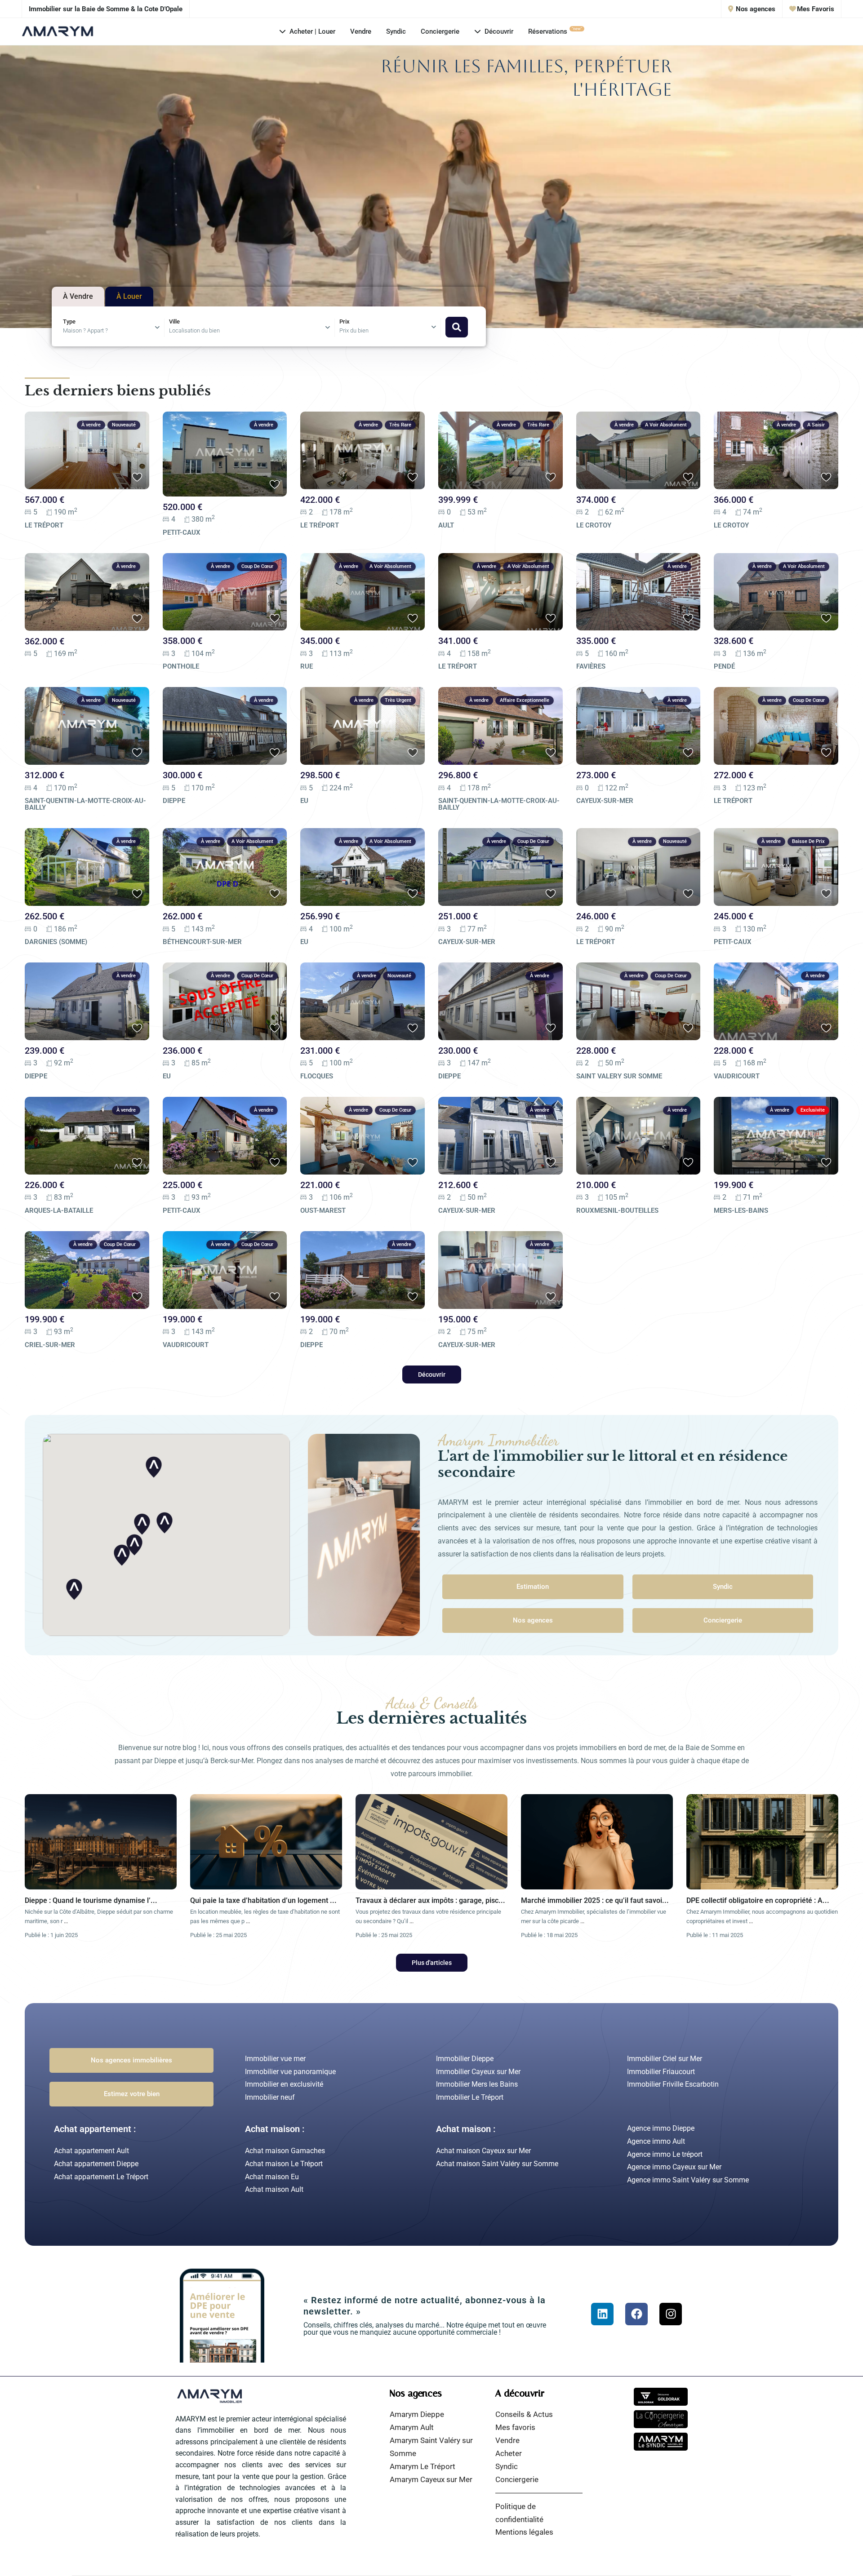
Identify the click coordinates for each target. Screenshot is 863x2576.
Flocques (317, 1076)
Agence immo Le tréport (665, 2154)
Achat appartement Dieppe (96, 2164)
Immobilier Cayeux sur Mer (478, 2072)
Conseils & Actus (524, 2414)
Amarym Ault (412, 2427)
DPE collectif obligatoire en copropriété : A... (758, 1900)
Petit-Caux (182, 532)
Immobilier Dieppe (465, 2059)
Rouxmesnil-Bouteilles (617, 1210)
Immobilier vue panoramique (290, 2072)
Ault (446, 525)
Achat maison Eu (272, 2177)
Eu (304, 801)
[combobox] (114, 328)
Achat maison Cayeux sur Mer (483, 2151)
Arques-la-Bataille (59, 1210)
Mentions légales (524, 2532)
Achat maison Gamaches (285, 2151)
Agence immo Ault (656, 2141)
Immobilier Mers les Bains (477, 2084)
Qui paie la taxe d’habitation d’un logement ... (263, 1900)
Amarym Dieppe (417, 2414)
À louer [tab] (129, 297)
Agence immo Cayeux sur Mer (674, 2167)
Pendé (724, 666)
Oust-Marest (323, 1210)
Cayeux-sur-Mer (605, 801)
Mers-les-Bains (741, 1210)
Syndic (396, 31)
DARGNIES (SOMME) (56, 942)
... (66, 1921)
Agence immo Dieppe (661, 2128)
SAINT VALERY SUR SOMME (619, 1076)
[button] (74, 1589)
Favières (591, 666)
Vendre (361, 31)
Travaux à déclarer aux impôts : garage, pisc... (430, 1900)
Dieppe (174, 801)
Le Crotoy (594, 525)
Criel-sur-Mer (50, 1345)
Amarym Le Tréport (423, 2466)
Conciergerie (440, 31)
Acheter (509, 2453)
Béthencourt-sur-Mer (202, 942)
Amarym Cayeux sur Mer (431, 2479)
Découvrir (499, 31)
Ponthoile (181, 666)
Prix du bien (354, 330)
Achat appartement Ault (91, 2151)
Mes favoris (515, 2427)
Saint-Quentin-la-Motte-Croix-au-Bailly (85, 804)
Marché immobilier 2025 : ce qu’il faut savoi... (595, 1900)
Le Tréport (44, 525)
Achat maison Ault (274, 2189)
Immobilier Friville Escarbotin (673, 2084)
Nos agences (755, 9)
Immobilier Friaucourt (661, 2072)
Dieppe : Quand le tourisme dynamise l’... (91, 1900)
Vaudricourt (737, 1076)
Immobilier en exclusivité (284, 2084)
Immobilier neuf (270, 2097)
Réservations (555, 31)
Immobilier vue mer (275, 2059)
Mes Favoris (815, 9)
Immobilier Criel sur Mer (665, 2059)
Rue (307, 666)
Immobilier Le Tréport (470, 2097)
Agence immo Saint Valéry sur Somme (688, 2180)
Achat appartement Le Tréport (101, 2177)
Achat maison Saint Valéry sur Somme (497, 2164)
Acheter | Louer (312, 31)
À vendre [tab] (78, 297)
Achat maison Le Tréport (284, 2164)
